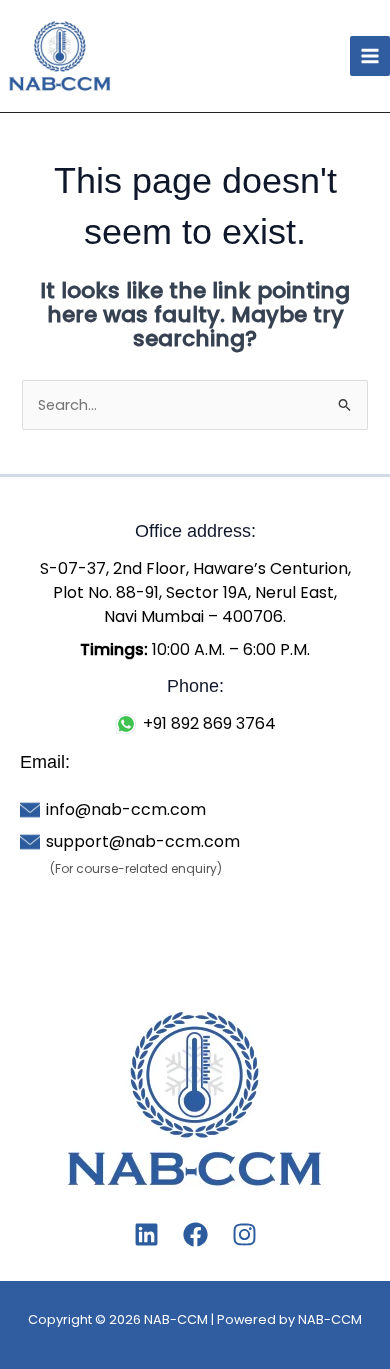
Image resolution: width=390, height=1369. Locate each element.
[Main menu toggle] (370, 56)
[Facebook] (195, 1234)
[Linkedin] (146, 1234)
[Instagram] (244, 1234)
